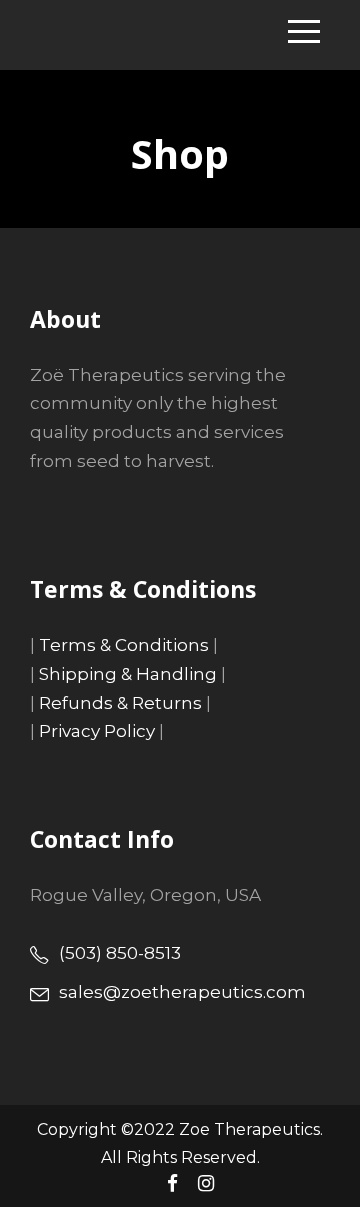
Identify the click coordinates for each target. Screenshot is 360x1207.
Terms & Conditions (124, 645)
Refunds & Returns (120, 703)
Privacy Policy (97, 731)
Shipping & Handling (128, 674)
